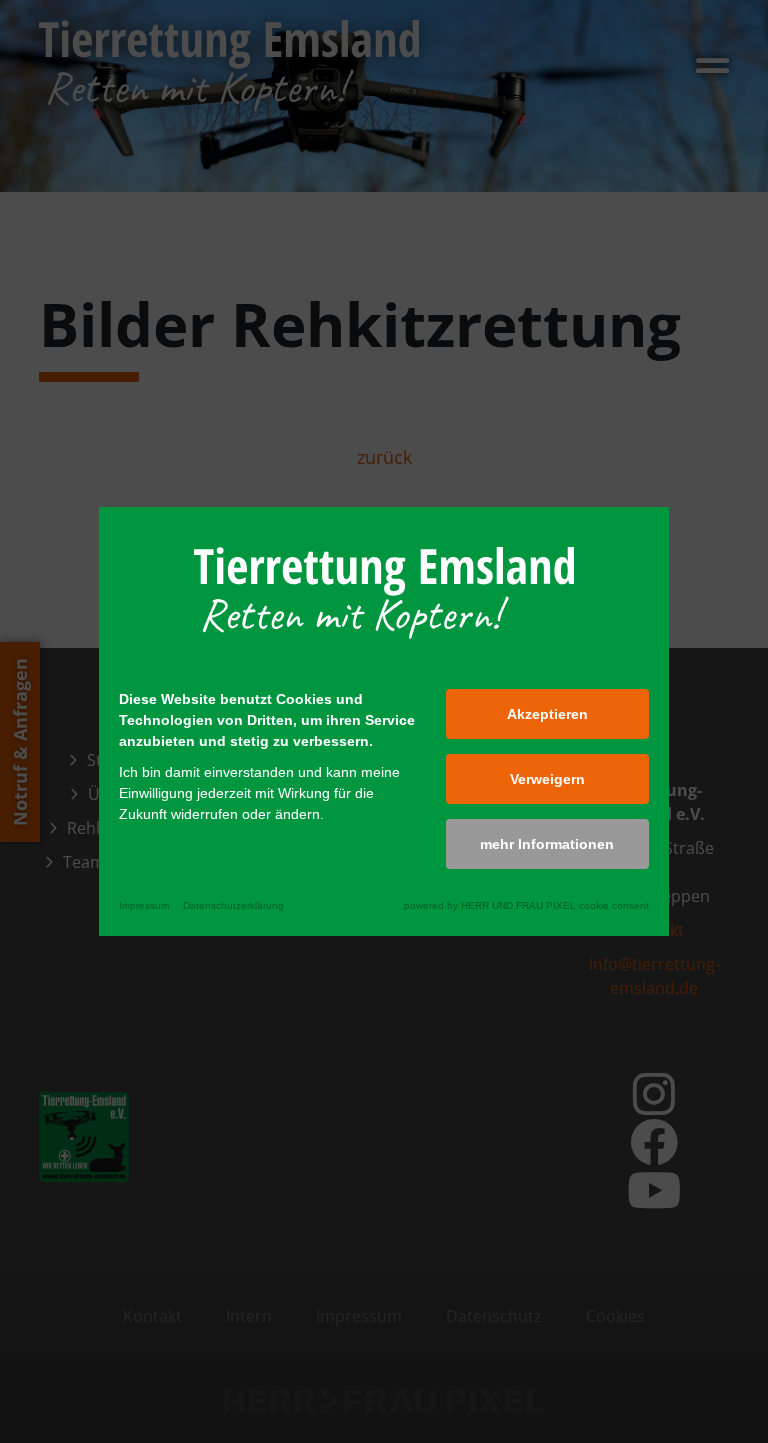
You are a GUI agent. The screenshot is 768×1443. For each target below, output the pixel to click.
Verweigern (547, 779)
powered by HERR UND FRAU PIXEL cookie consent (526, 905)
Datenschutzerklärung (233, 905)
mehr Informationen (547, 844)
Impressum (144, 905)
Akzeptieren (547, 714)
